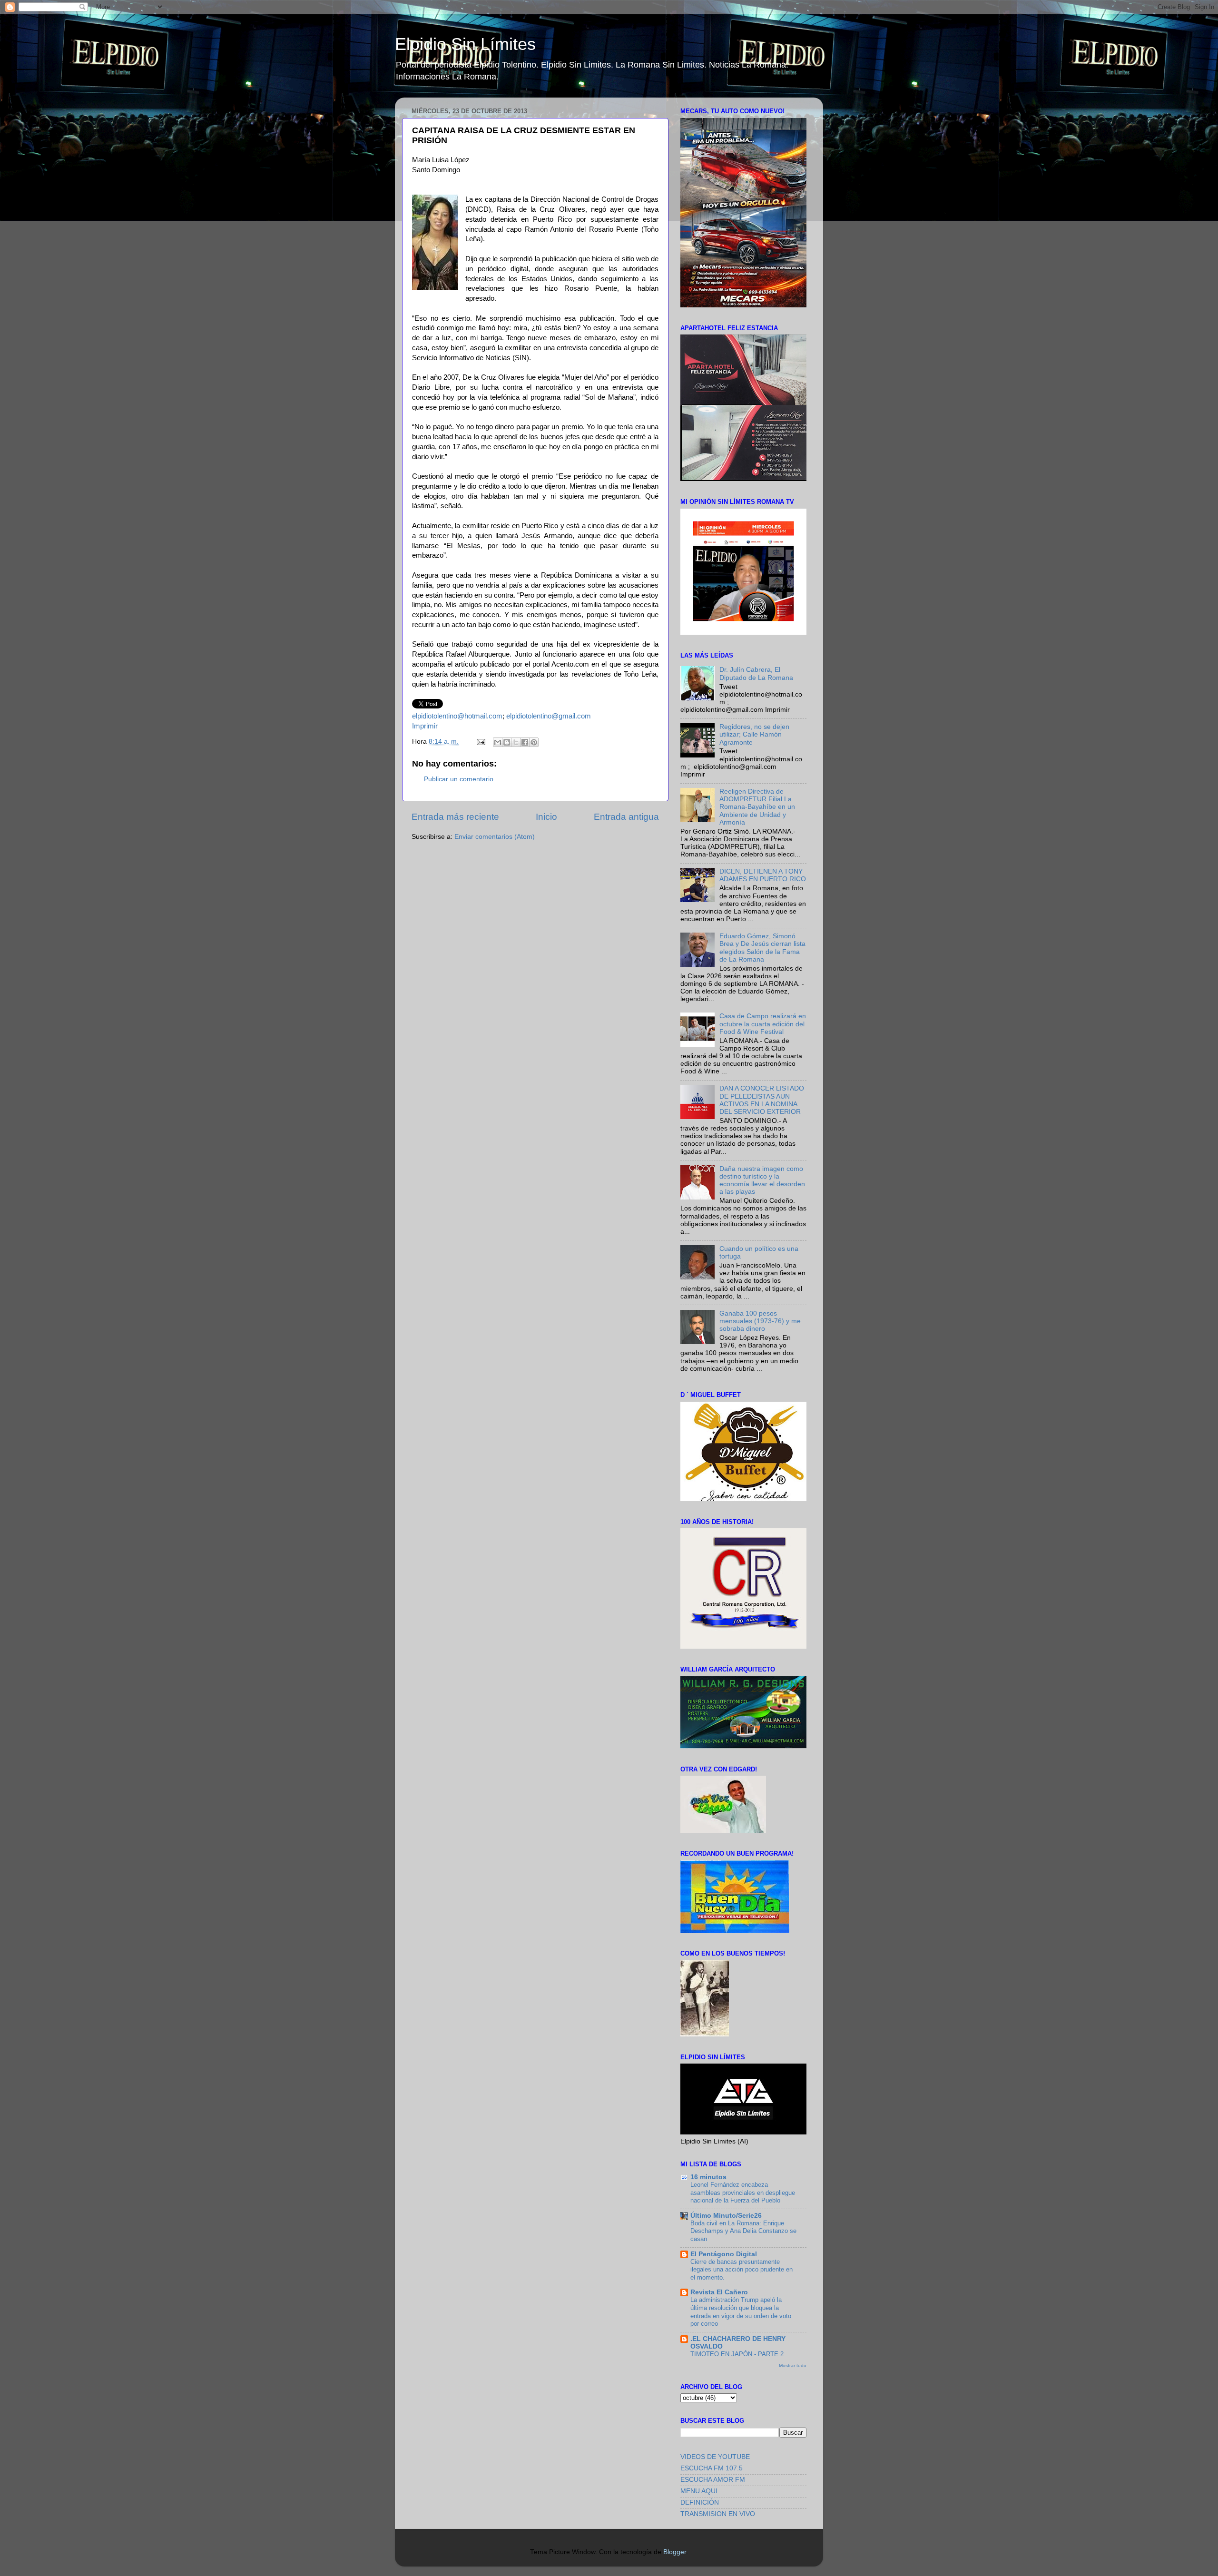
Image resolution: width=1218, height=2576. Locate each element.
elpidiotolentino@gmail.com (549, 716)
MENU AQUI (699, 2491)
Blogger (675, 2552)
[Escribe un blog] (507, 742)
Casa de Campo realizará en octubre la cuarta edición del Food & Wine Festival (763, 1024)
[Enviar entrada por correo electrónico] (480, 742)
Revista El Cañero (719, 2292)
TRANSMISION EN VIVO (718, 2514)
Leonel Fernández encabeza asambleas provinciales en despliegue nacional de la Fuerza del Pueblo (743, 2193)
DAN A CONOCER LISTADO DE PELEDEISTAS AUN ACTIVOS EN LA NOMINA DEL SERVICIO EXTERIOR (762, 1100)
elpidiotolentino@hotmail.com (457, 716)
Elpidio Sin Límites (465, 44)
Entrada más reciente (455, 817)
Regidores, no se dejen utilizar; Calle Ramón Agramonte (754, 734)
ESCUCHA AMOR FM (713, 2480)
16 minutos (708, 2177)
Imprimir (425, 726)
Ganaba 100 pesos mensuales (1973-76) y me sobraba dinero (760, 1321)
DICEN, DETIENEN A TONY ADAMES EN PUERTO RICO (763, 875)
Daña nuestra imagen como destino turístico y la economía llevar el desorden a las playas (762, 1180)
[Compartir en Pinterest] (534, 742)
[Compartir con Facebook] (525, 742)
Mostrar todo (793, 2365)
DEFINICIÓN (700, 2502)
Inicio (546, 817)
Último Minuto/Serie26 (726, 2216)
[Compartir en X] (516, 742)
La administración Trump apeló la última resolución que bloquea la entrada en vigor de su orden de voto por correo (741, 2312)
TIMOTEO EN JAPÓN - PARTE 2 (737, 2354)
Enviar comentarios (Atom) (495, 837)
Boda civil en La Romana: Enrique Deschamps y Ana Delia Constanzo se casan (743, 2231)
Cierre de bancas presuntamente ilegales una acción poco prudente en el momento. (742, 2270)
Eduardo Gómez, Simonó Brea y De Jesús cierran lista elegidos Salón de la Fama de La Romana (762, 948)
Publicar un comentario (459, 779)
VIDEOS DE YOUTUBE (715, 2457)
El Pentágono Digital (724, 2254)
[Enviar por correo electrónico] (498, 742)
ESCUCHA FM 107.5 (712, 2468)
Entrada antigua (626, 817)
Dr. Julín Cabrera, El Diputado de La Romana (756, 673)
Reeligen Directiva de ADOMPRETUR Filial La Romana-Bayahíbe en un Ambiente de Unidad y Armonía (757, 807)
